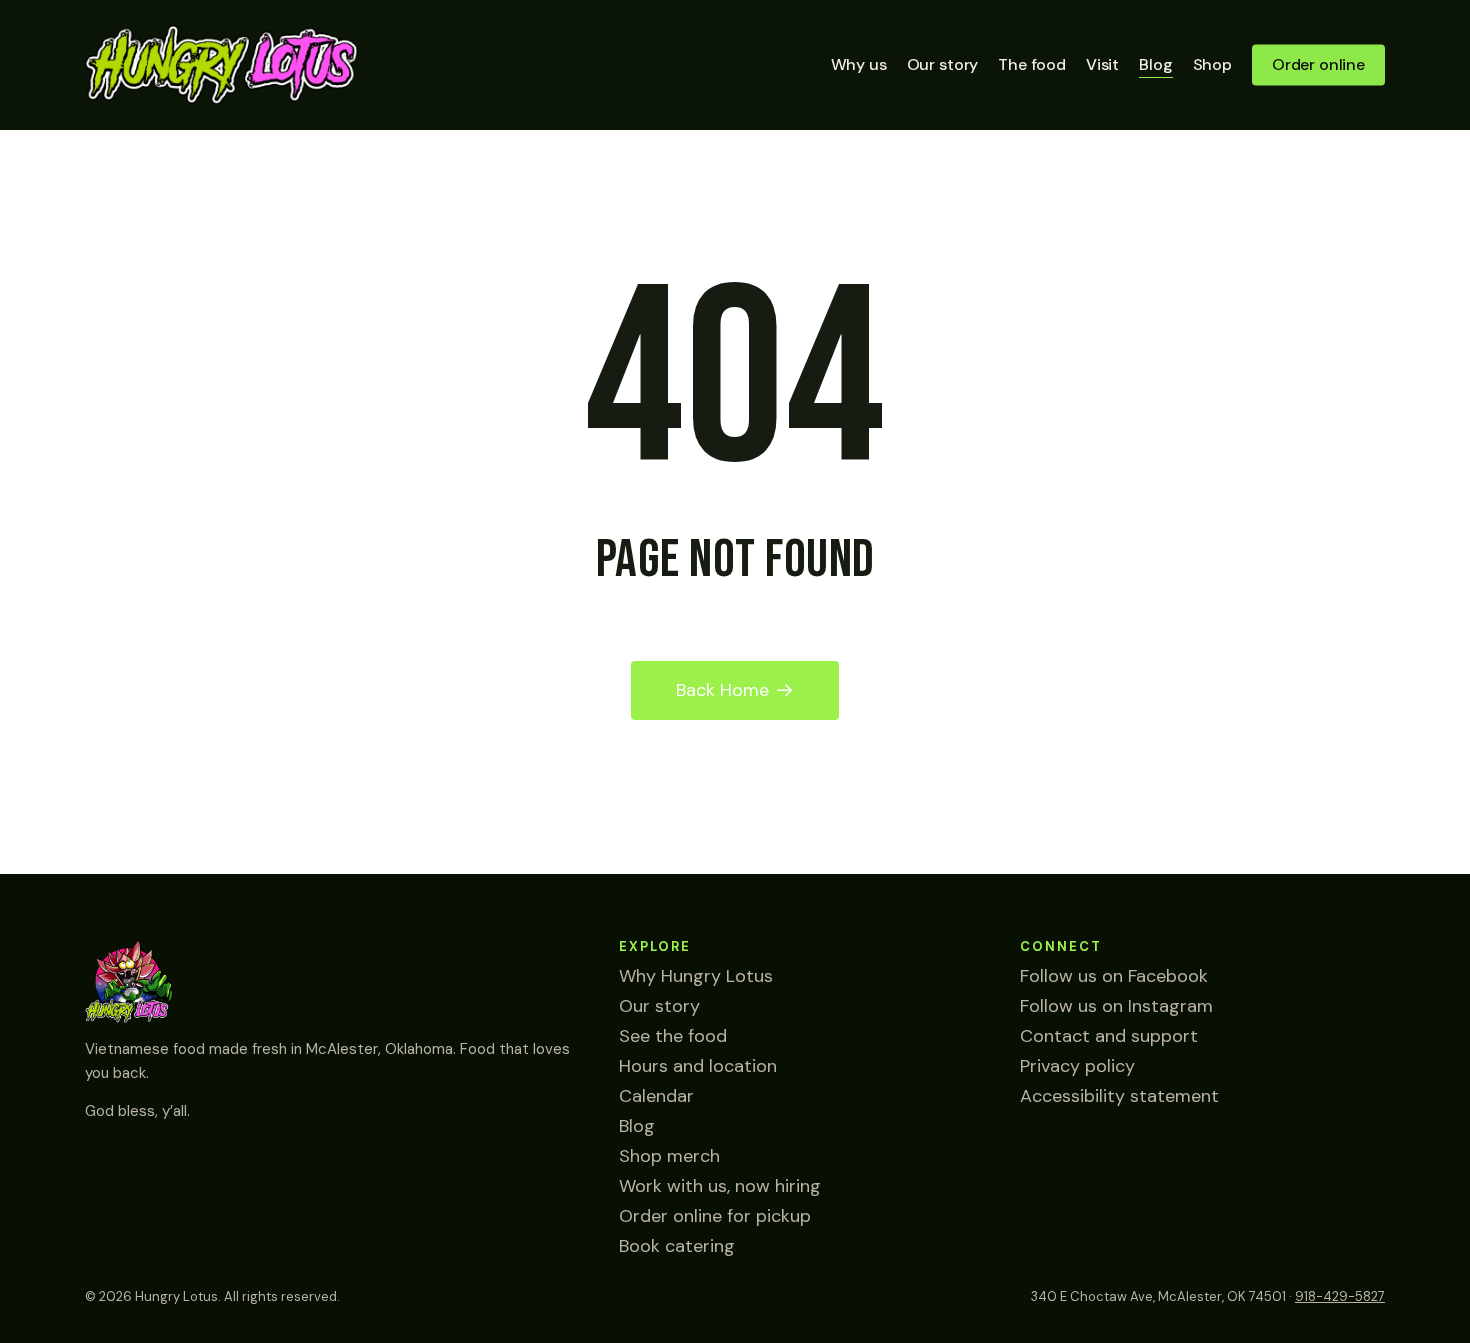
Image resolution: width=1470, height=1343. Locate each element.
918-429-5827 (1340, 1296)
